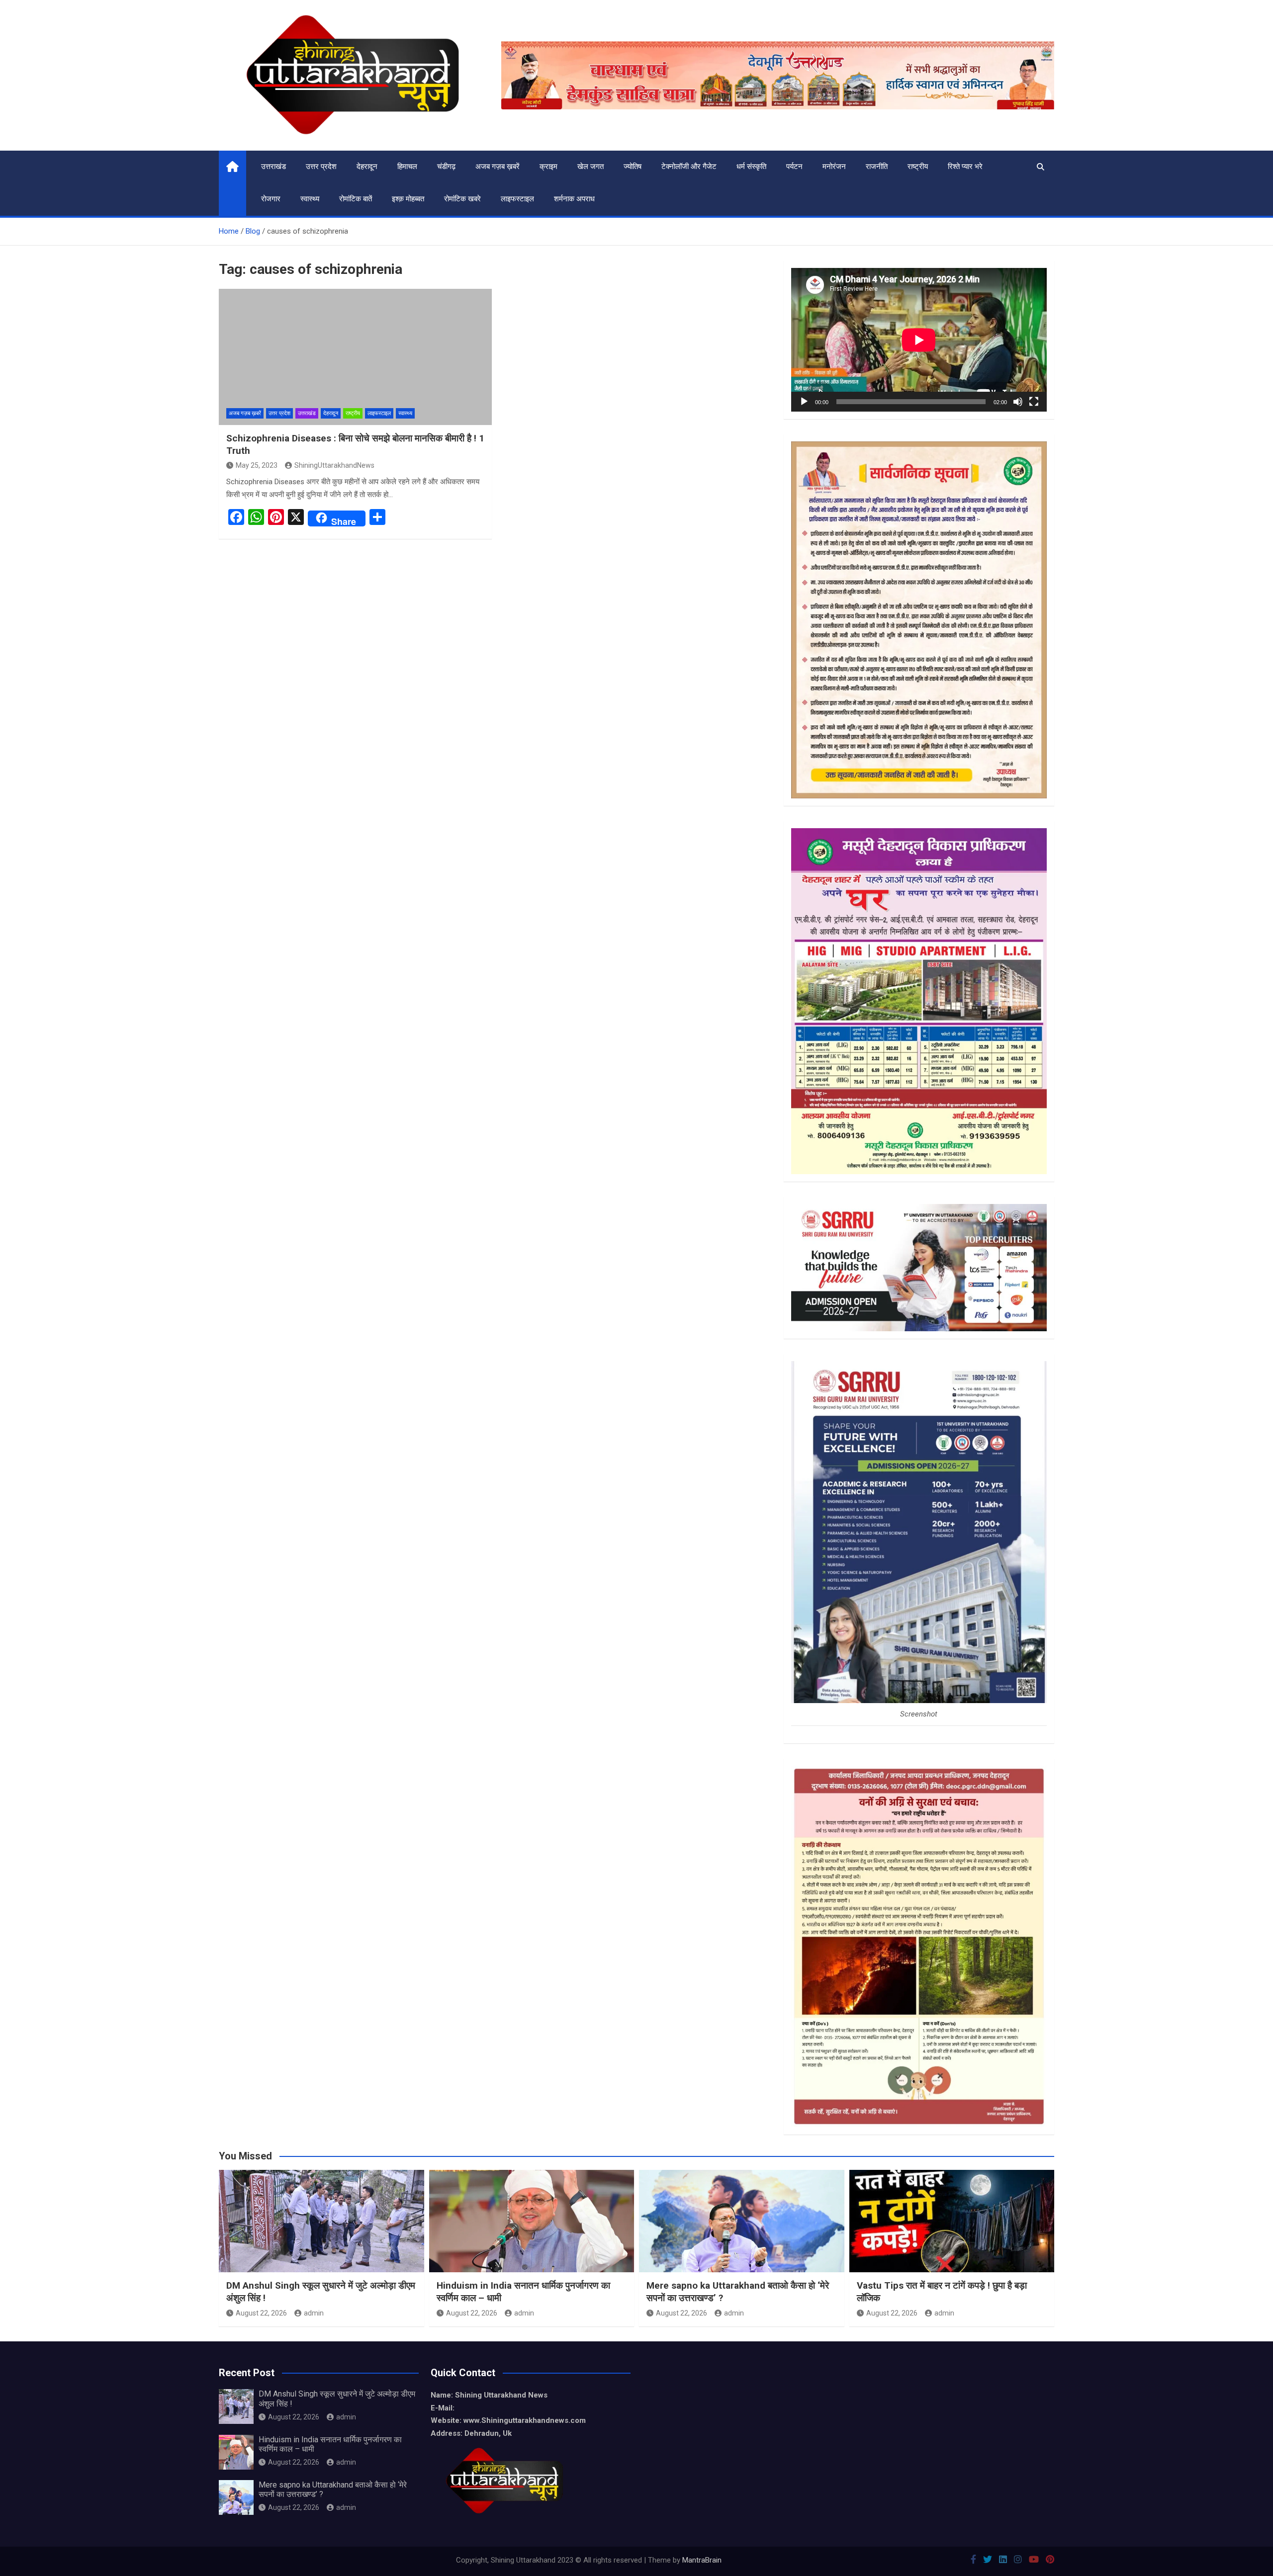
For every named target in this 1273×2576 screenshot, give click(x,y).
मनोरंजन (834, 167)
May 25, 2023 (257, 465)
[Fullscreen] (1034, 402)
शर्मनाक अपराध (574, 199)
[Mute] (1018, 402)
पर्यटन (794, 167)
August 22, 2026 (261, 2313)
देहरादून (367, 167)
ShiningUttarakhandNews (334, 465)
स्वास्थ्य (310, 199)
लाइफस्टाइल (517, 199)
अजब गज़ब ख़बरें (498, 167)
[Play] (804, 402)
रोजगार (271, 199)
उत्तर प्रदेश (321, 167)
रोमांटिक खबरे (462, 199)
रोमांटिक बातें (356, 199)
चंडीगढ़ (446, 167)
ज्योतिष (633, 167)
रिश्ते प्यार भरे (965, 167)
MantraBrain (702, 2560)
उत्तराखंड (273, 167)
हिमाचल (407, 167)
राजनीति (877, 167)
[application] (919, 340)
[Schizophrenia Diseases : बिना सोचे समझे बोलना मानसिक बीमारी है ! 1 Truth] (355, 357)
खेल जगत (591, 167)
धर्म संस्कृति (751, 167)
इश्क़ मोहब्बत (408, 199)
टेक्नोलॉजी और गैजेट (689, 167)
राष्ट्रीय (918, 167)
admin (314, 2313)
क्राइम (548, 167)
